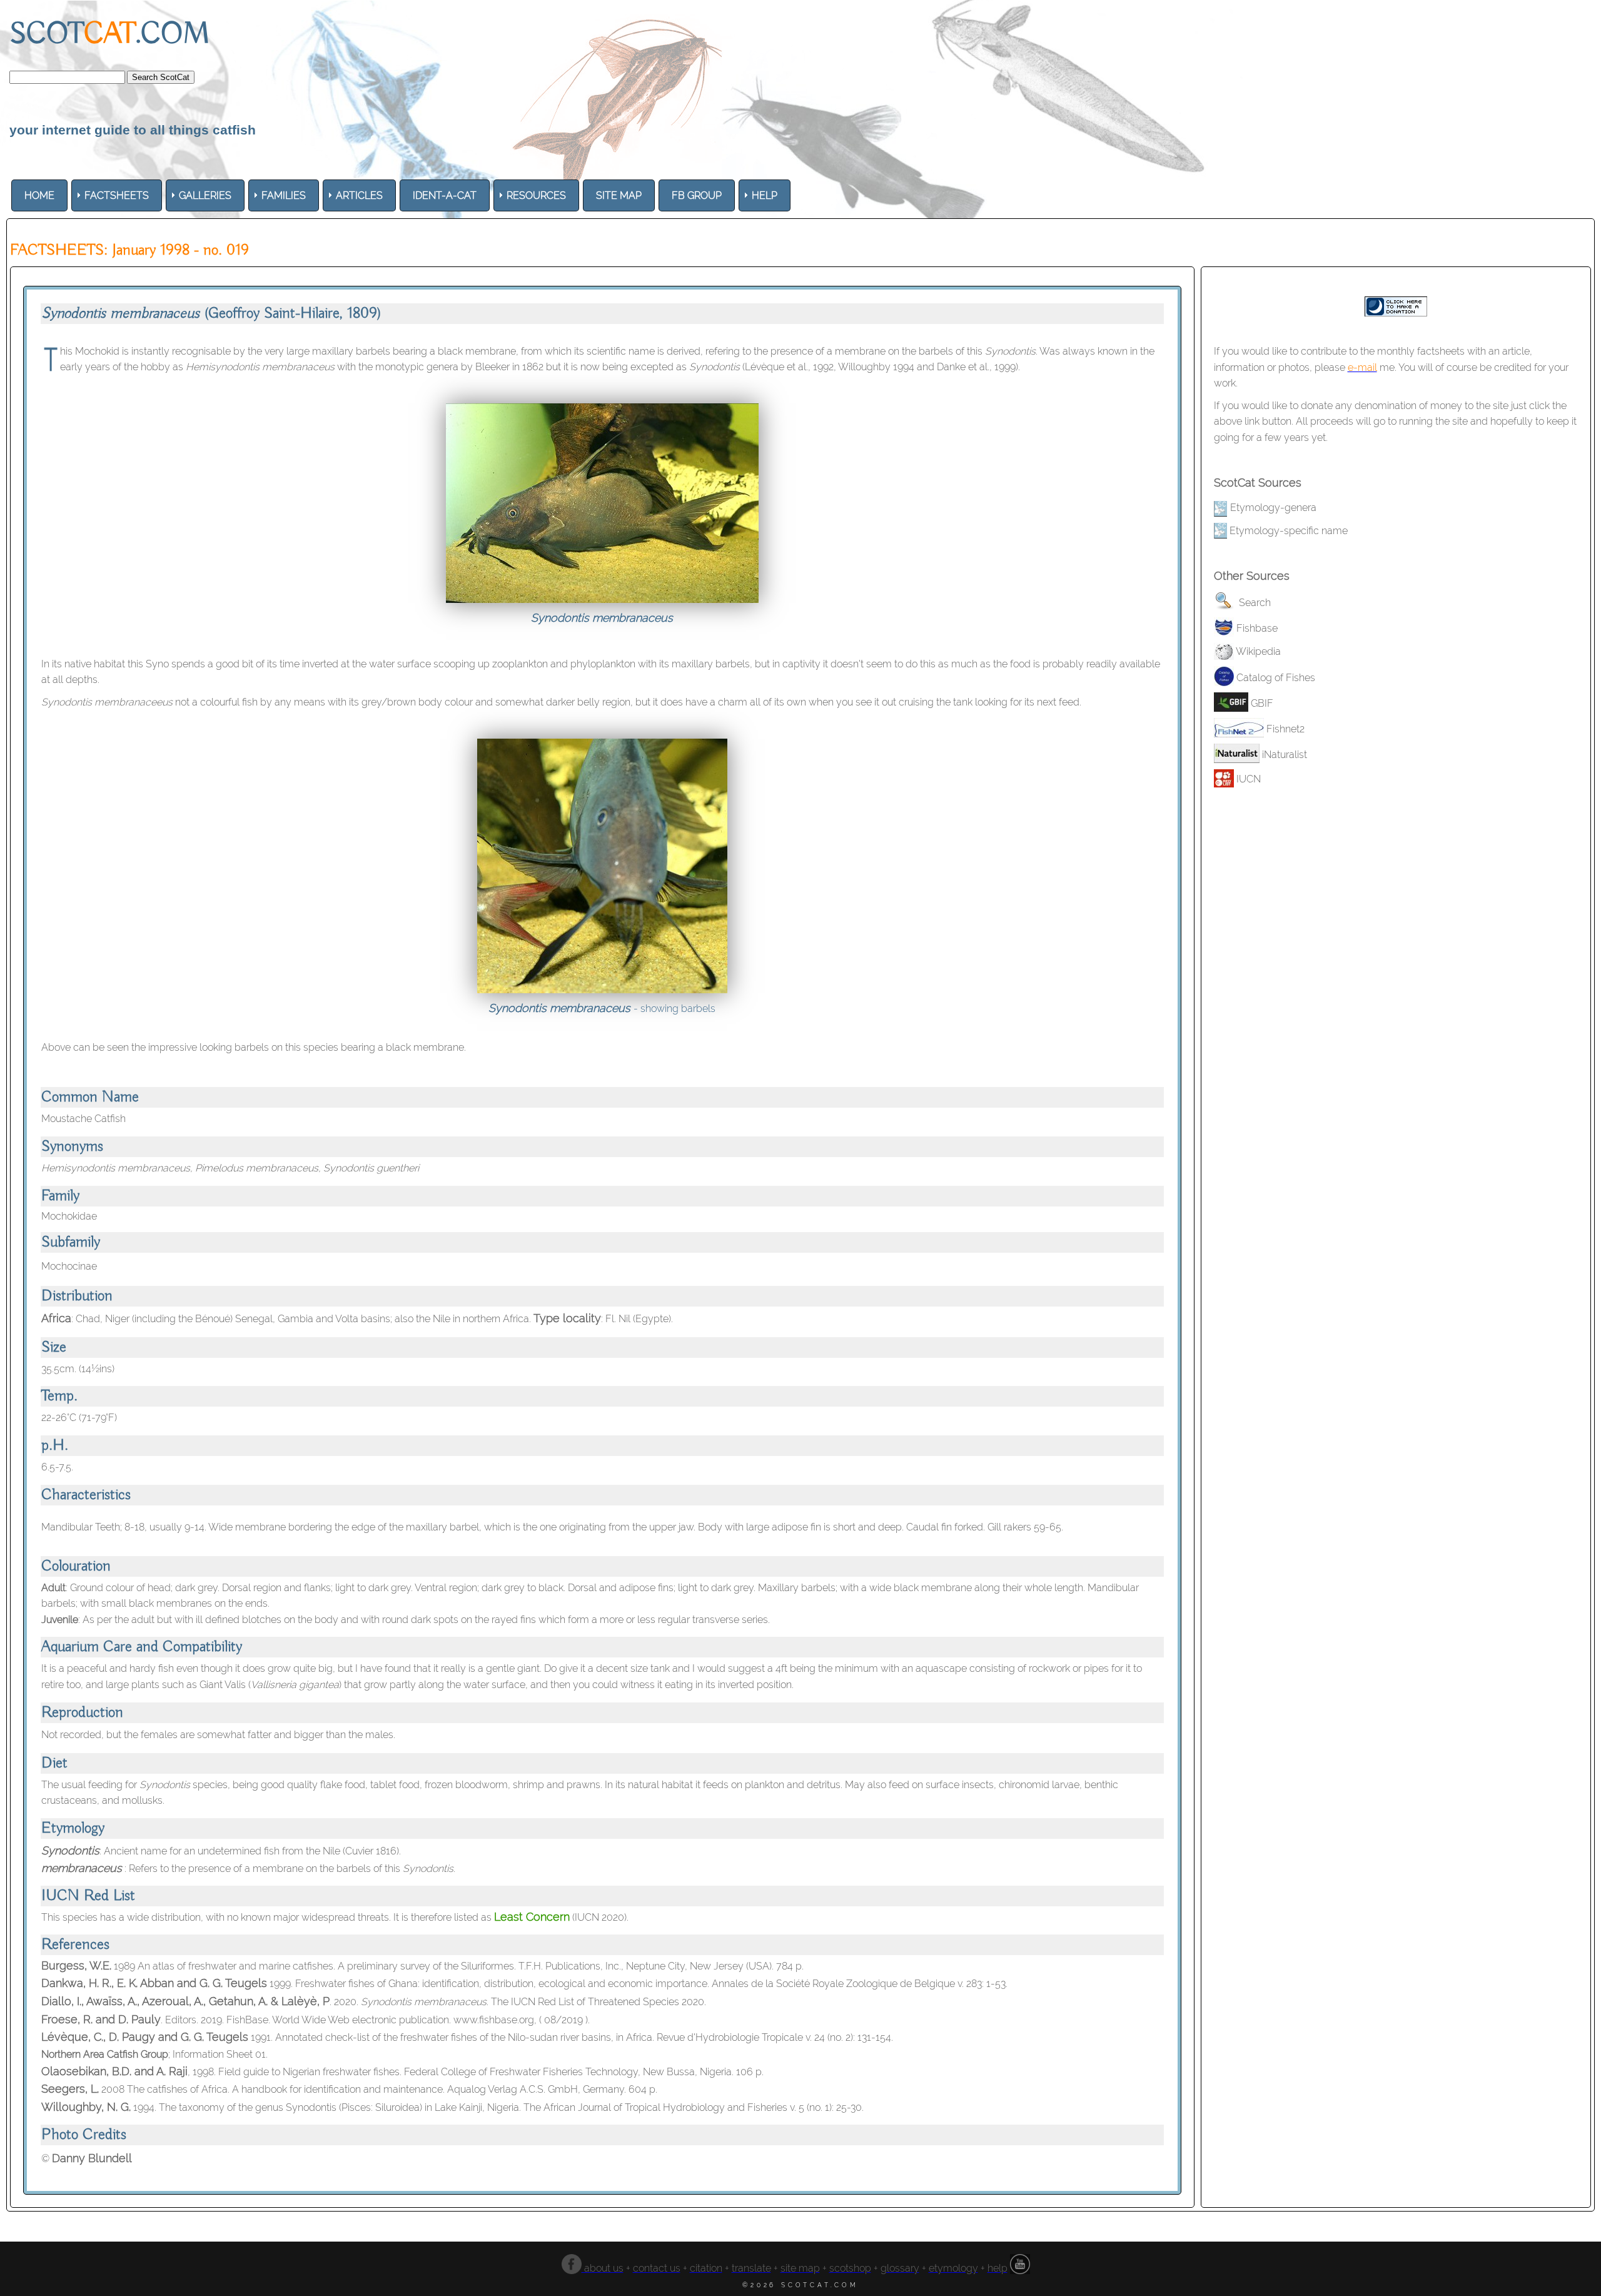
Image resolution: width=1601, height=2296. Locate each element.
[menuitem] (39, 195)
